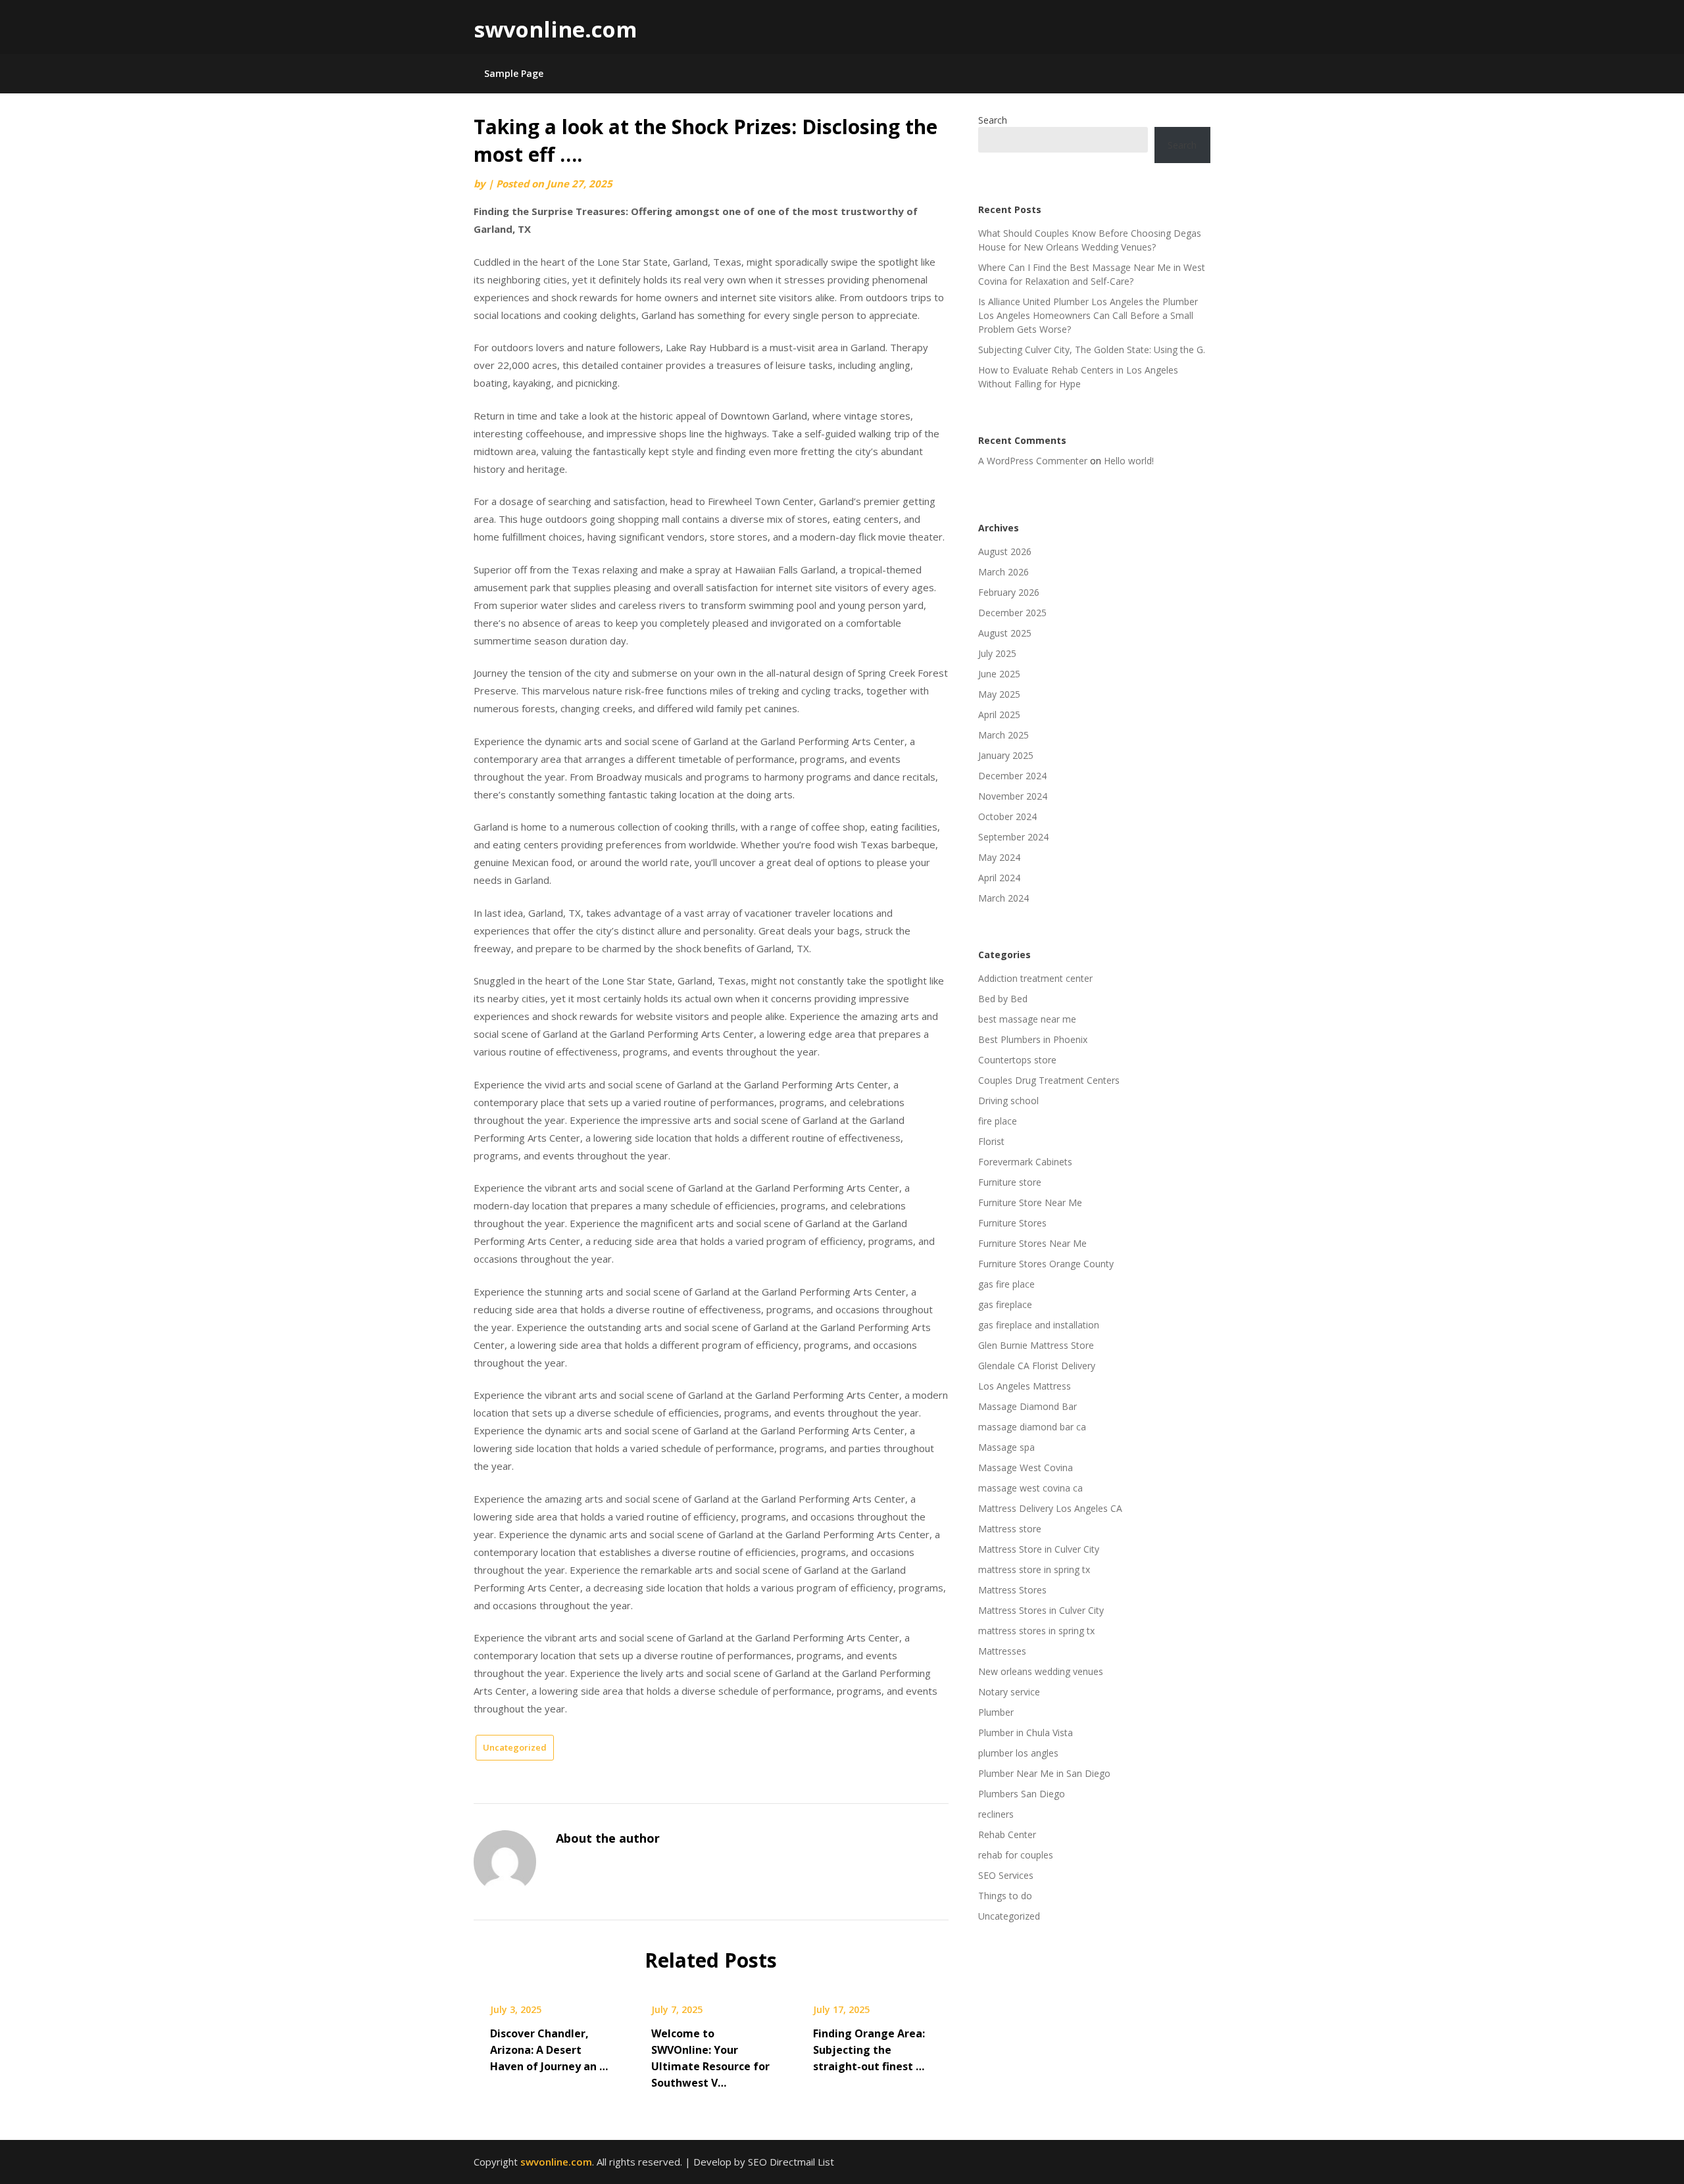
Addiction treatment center (1035, 978)
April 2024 (999, 878)
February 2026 (1009, 592)
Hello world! (1129, 461)
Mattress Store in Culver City (1039, 1549)
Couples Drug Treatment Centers (1049, 1080)
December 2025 (1012, 613)
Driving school (1008, 1101)
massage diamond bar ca (1032, 1427)
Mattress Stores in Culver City (1041, 1610)
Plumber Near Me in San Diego (1044, 1773)
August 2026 (1005, 551)
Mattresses (1002, 1651)
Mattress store (1010, 1529)
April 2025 (999, 715)
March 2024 (1003, 898)
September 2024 (1013, 837)
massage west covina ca (1030, 1488)
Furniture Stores (1012, 1223)
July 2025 (997, 653)
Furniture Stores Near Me (1032, 1243)
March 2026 (1003, 572)
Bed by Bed (1003, 999)
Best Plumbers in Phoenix (1033, 1039)
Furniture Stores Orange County (1046, 1264)
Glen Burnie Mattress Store (1036, 1345)
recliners (996, 1814)
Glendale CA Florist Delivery (1037, 1366)
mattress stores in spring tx (1036, 1631)
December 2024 (1012, 776)
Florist (991, 1141)
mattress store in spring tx (1034, 1569)
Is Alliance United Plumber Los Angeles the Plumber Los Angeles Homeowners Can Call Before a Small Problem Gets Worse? (1088, 315)
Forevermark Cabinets (1025, 1162)
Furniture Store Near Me (1030, 1202)
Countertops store (1017, 1060)
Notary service (1009, 1692)
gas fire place (1006, 1284)
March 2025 (1003, 735)
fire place (998, 1121)
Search (993, 120)
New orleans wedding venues (1041, 1671)
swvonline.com (555, 29)
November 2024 (1013, 796)
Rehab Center (1007, 1834)
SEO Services (1006, 1875)
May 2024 (999, 857)
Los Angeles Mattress (1025, 1386)
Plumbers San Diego (1022, 1794)
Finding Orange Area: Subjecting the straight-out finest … (869, 2050)
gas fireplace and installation (1039, 1325)
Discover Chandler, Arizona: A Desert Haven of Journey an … (549, 2050)
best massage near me (1027, 1019)
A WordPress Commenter (1033, 461)
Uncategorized (515, 1747)
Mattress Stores (1012, 1590)
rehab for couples (1016, 1855)
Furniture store (1010, 1182)
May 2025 (999, 694)
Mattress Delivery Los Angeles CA (1050, 1508)
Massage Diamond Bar (1028, 1406)
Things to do (1005, 1896)
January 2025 (1006, 755)
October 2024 (1007, 816)
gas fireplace (1005, 1304)
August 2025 (1005, 633)
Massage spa (1006, 1447)
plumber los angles (1018, 1753)
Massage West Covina (1026, 1468)
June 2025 (999, 674)
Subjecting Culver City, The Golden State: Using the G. (1092, 350)
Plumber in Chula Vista (1026, 1733)
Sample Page (514, 73)
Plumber (996, 1712)
